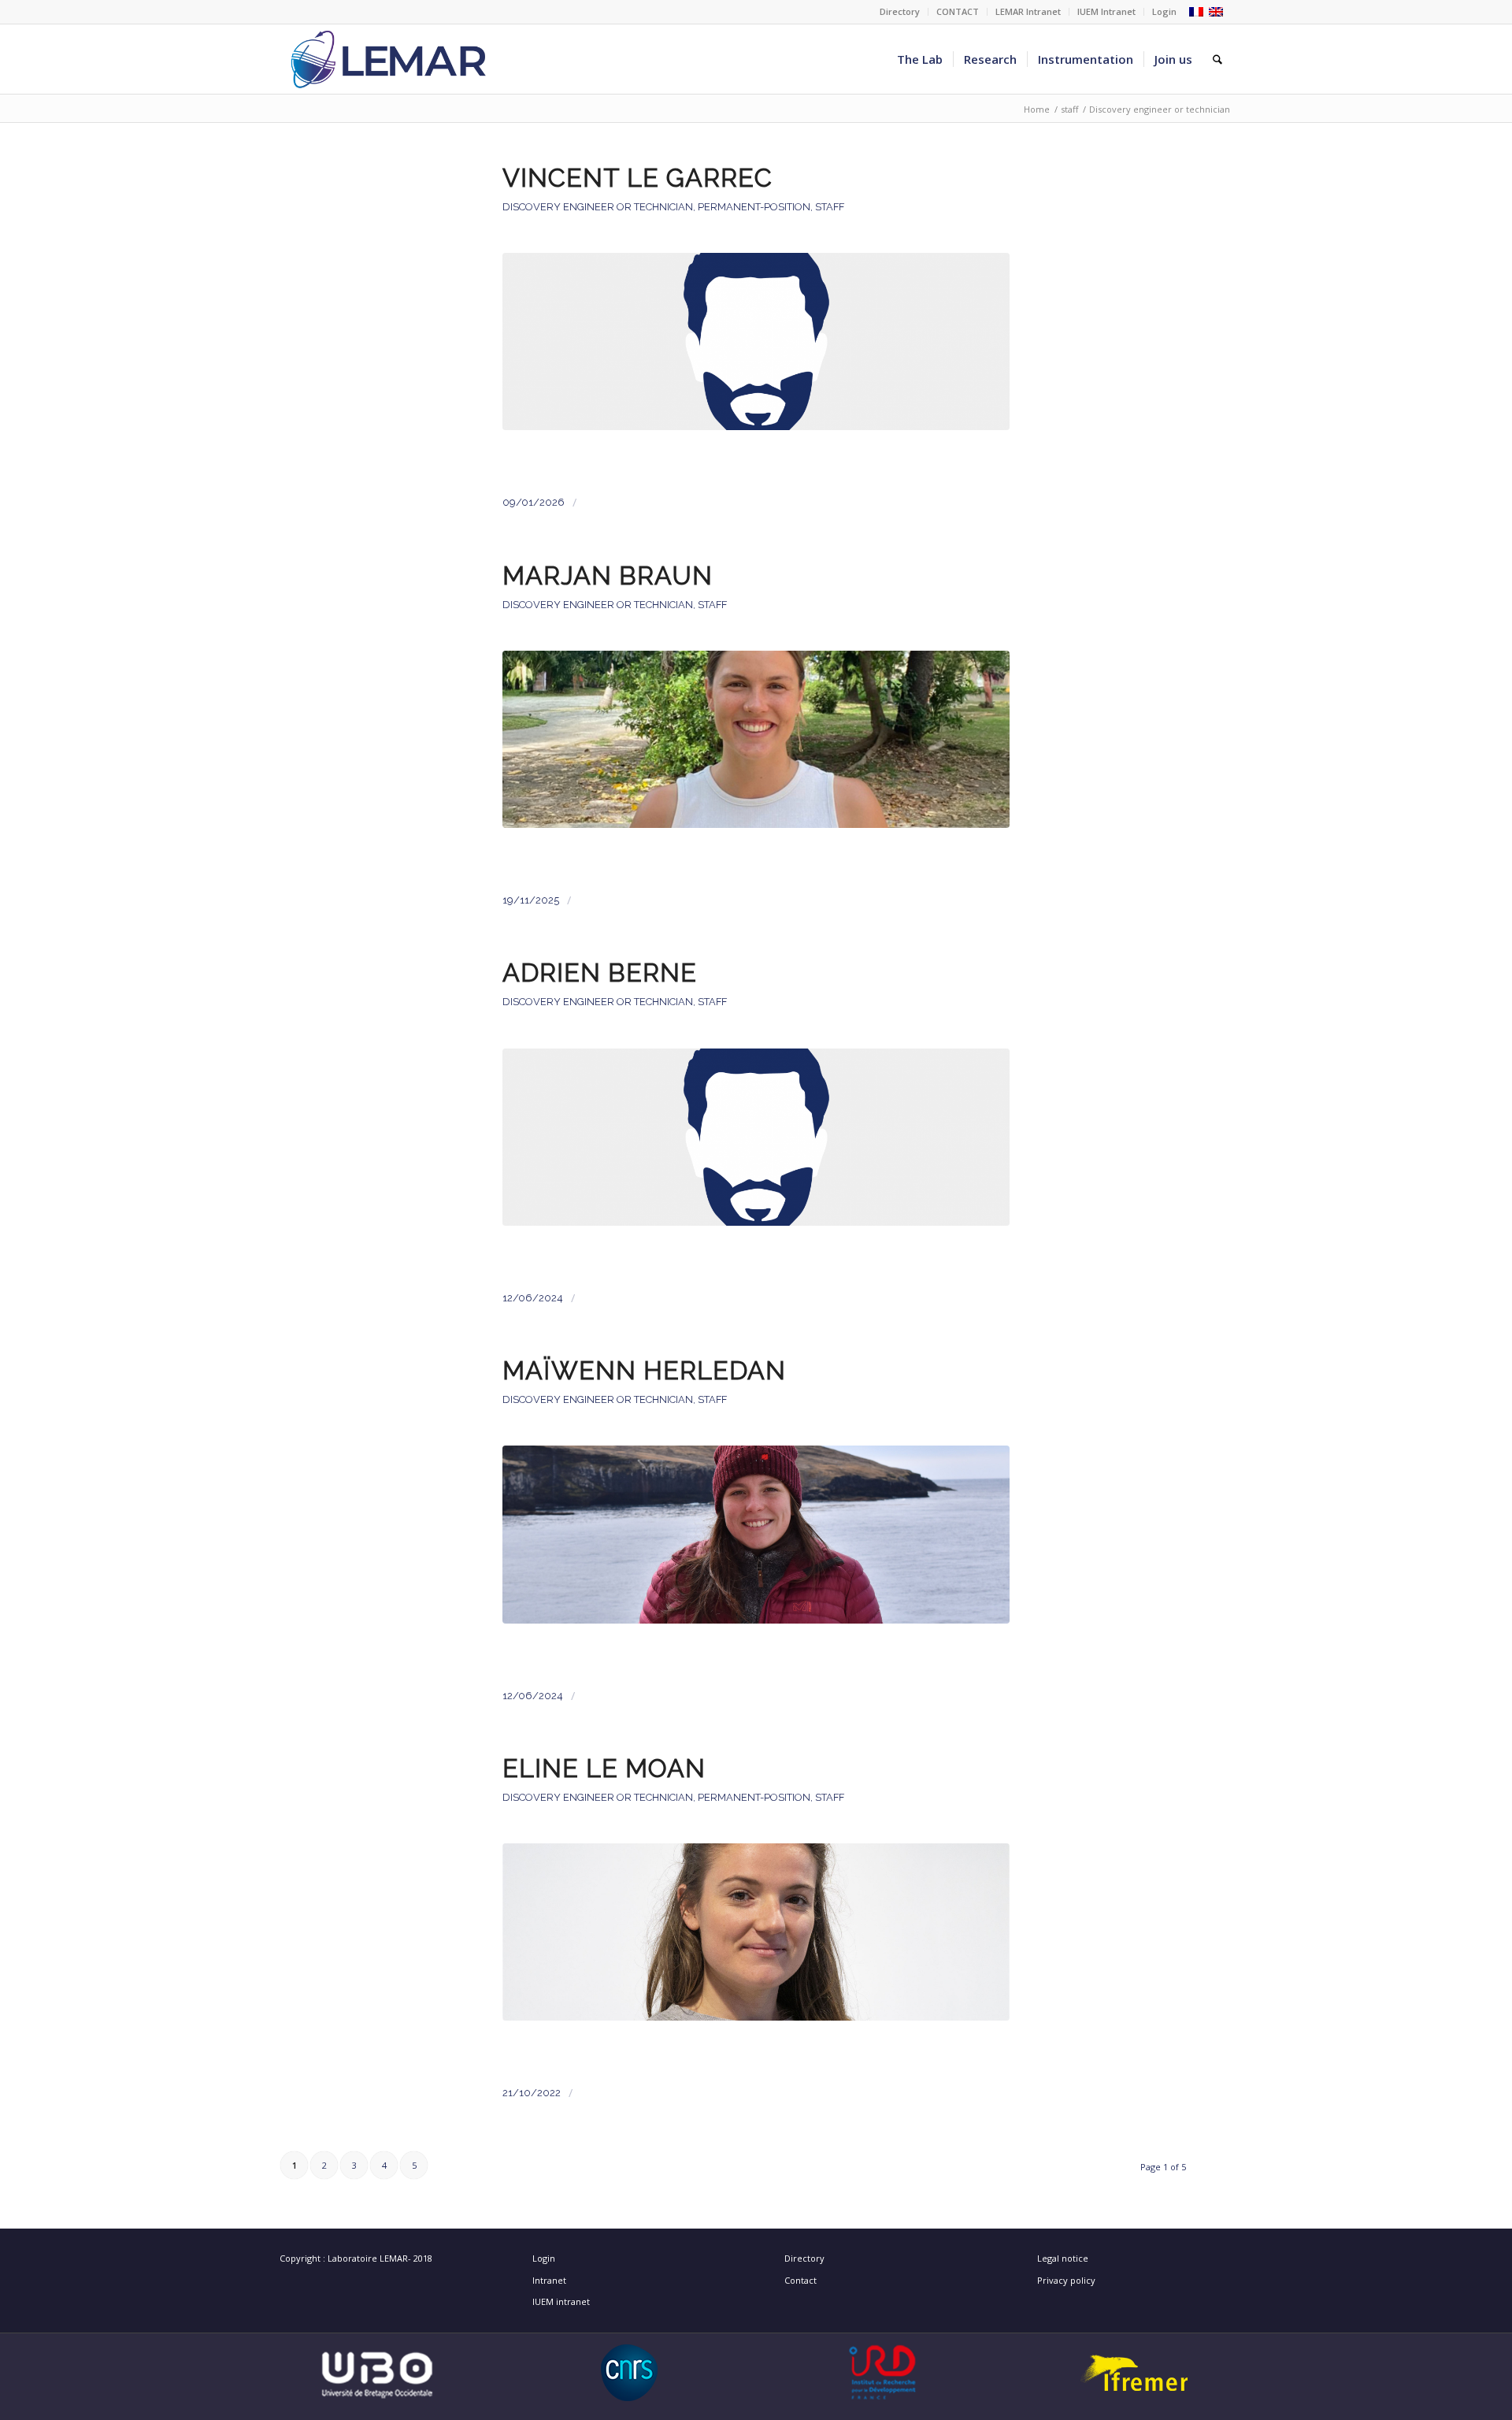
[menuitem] (900, 12)
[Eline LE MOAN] (756, 1952)
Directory (900, 11)
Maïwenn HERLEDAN (644, 1371)
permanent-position (754, 207)
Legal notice (1063, 2258)
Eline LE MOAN (604, 1769)
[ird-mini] (882, 2373)
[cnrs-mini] (630, 2373)
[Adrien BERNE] (756, 1157)
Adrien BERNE (600, 973)
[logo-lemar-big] (389, 59)
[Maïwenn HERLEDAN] (756, 1554)
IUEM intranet (561, 2301)
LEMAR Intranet (1028, 11)
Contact (800, 2280)
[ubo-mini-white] (377, 2373)
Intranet (549, 2280)
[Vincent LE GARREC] (756, 361)
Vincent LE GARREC (637, 178)
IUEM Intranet (1106, 11)
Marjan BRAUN (608, 576)
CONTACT (958, 11)
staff (830, 207)
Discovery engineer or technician (598, 207)
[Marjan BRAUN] (756, 759)
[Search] (1217, 59)
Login (1164, 11)
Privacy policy (1066, 2280)
